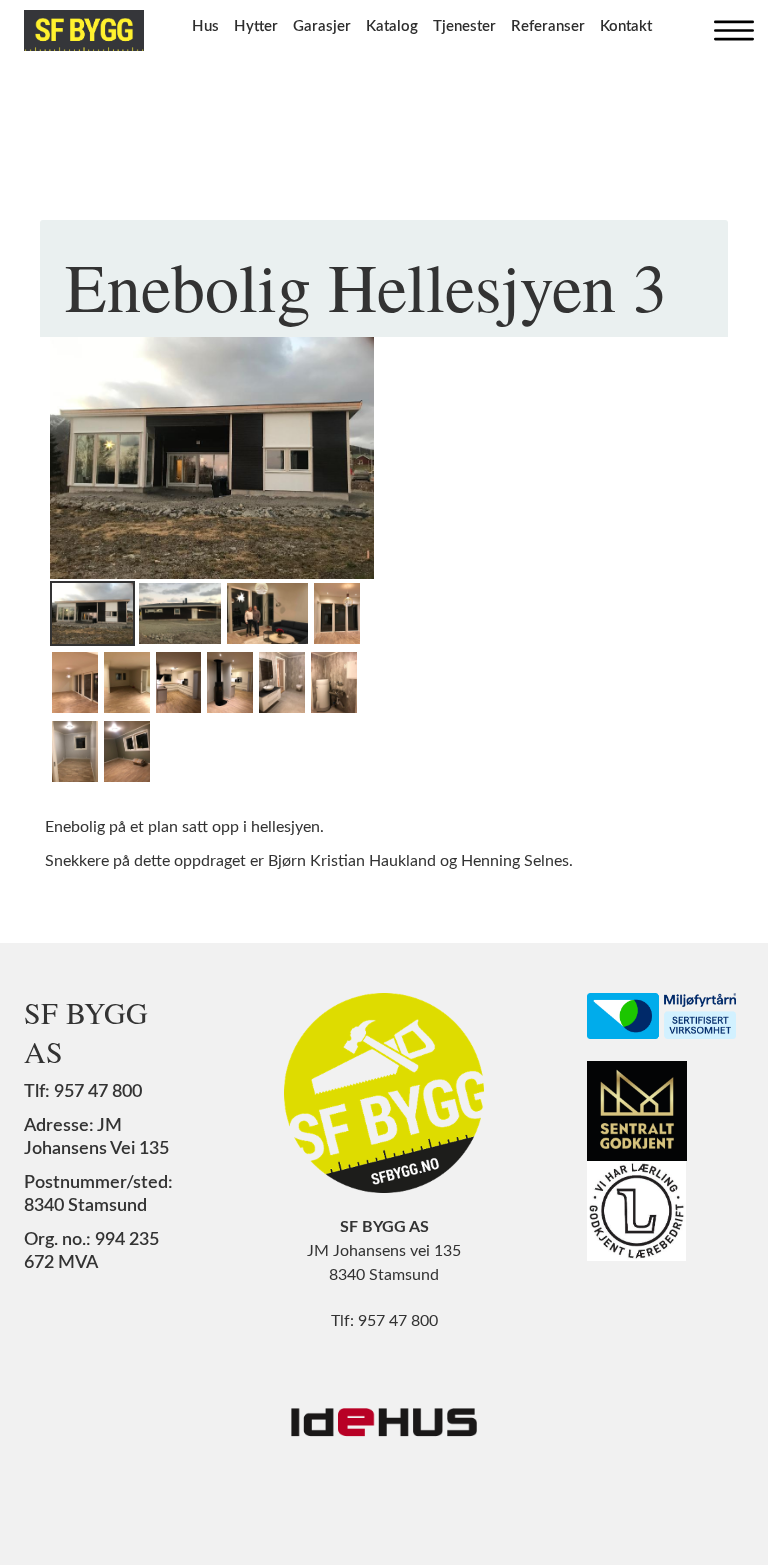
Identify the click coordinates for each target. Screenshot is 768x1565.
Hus (205, 26)
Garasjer (322, 26)
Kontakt (626, 26)
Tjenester (464, 26)
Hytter (256, 26)
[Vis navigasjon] (729, 26)
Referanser (548, 26)
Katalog (392, 26)
